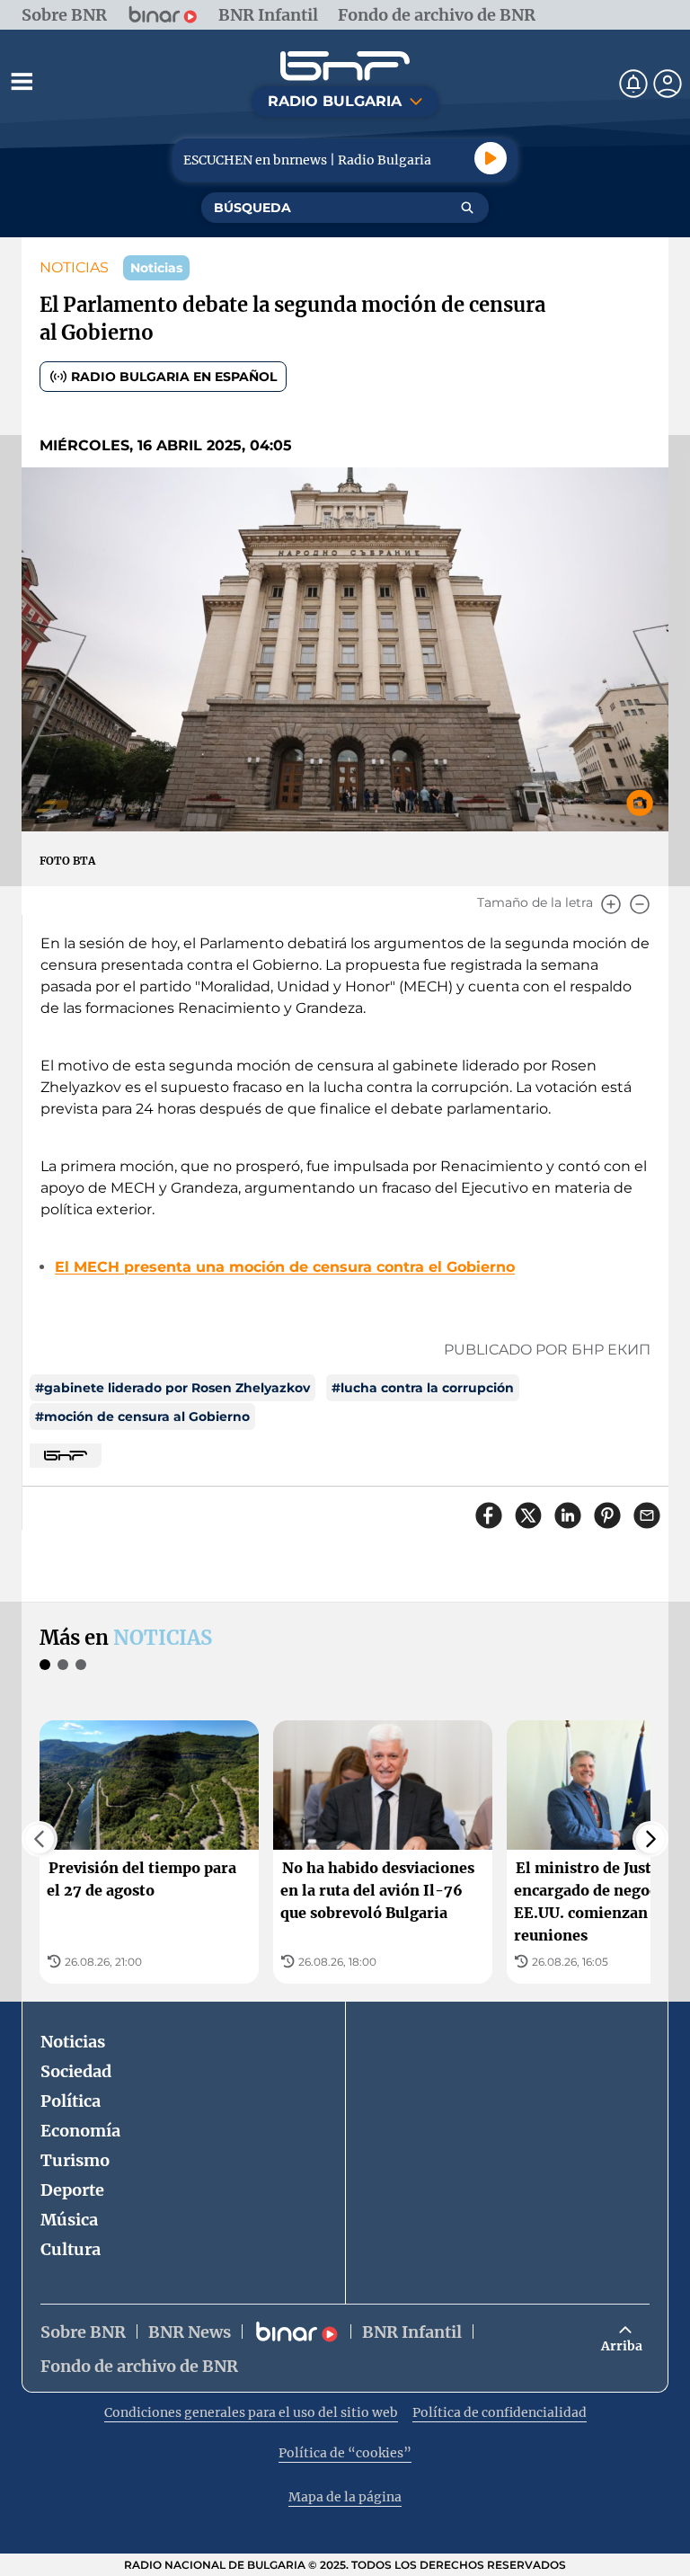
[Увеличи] (611, 904)
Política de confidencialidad (500, 2412)
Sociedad (76, 2071)
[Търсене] (467, 208)
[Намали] (640, 904)
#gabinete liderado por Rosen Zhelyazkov (172, 1388)
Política (71, 2101)
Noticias (73, 2042)
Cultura (71, 2249)
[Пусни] (491, 158)
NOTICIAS (74, 267)
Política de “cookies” (345, 2453)
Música (69, 2220)
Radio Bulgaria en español (174, 377)
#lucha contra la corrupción (423, 1388)
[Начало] (345, 66)
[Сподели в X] (528, 1515)
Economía (80, 2131)
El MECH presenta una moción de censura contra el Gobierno (285, 1267)
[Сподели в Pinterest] (607, 1515)
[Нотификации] (633, 84)
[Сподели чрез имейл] (647, 1515)
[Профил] (668, 84)
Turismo (75, 2160)
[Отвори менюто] (22, 81)
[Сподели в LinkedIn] (568, 1515)
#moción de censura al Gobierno (142, 1417)
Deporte (72, 2190)
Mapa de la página (345, 2497)
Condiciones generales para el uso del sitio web (251, 2412)
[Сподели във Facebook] (489, 1515)
